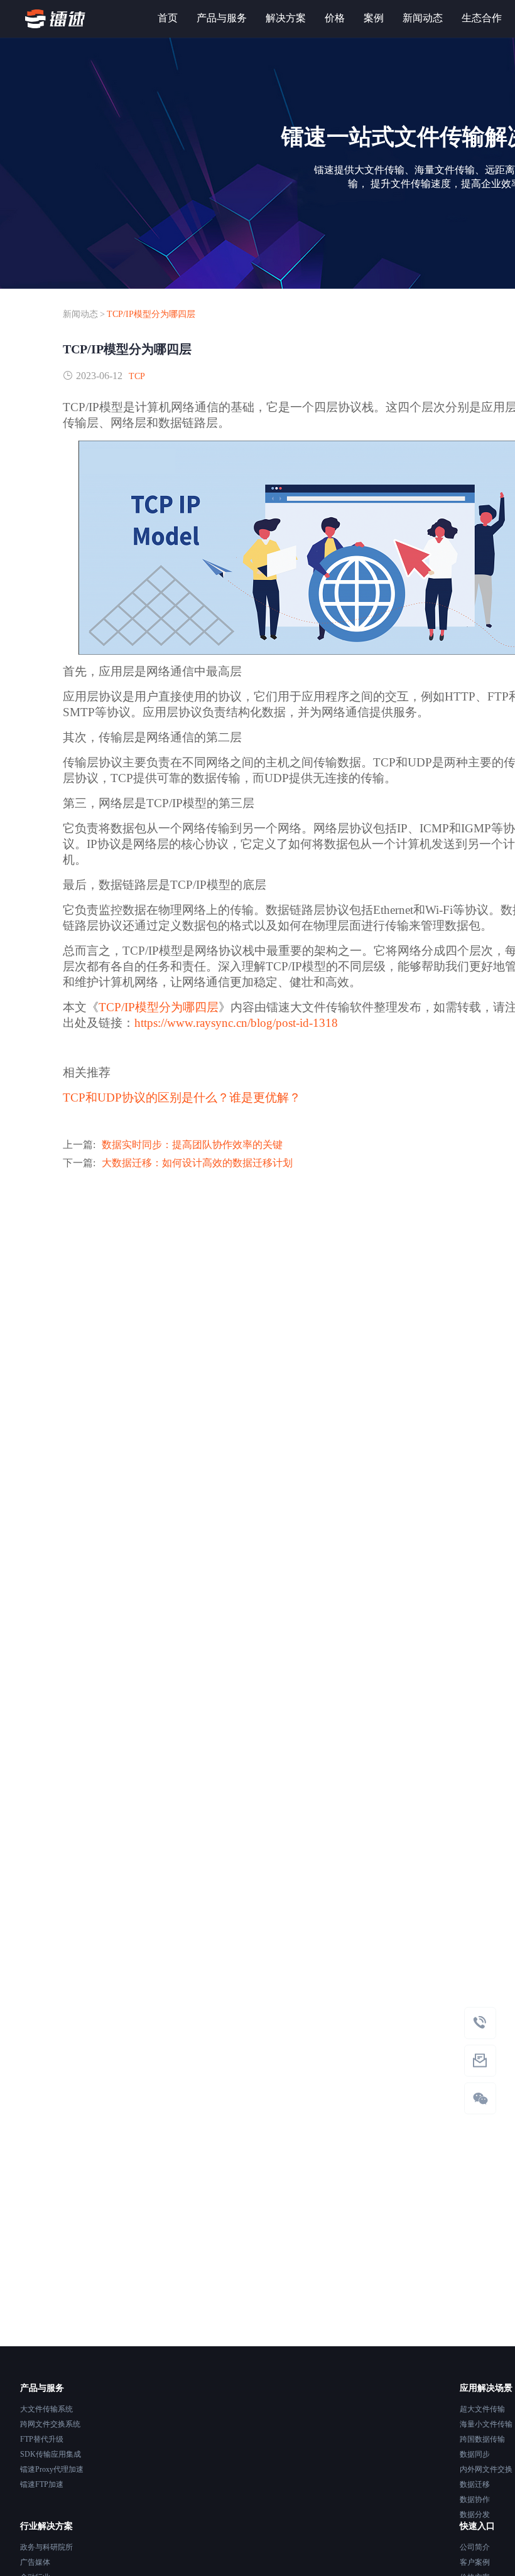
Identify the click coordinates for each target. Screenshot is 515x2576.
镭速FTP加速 (42, 2484)
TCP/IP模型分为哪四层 (151, 314)
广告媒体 (35, 2562)
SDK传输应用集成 (51, 2454)
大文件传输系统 (46, 2409)
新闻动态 (80, 314)
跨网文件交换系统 (50, 2424)
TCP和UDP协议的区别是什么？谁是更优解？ (182, 1097)
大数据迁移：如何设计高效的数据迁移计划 (197, 1163)
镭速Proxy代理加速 (52, 2469)
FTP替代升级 (42, 2439)
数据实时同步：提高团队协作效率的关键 (192, 1145)
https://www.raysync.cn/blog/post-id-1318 (236, 1023)
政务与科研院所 (46, 2547)
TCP (137, 376)
